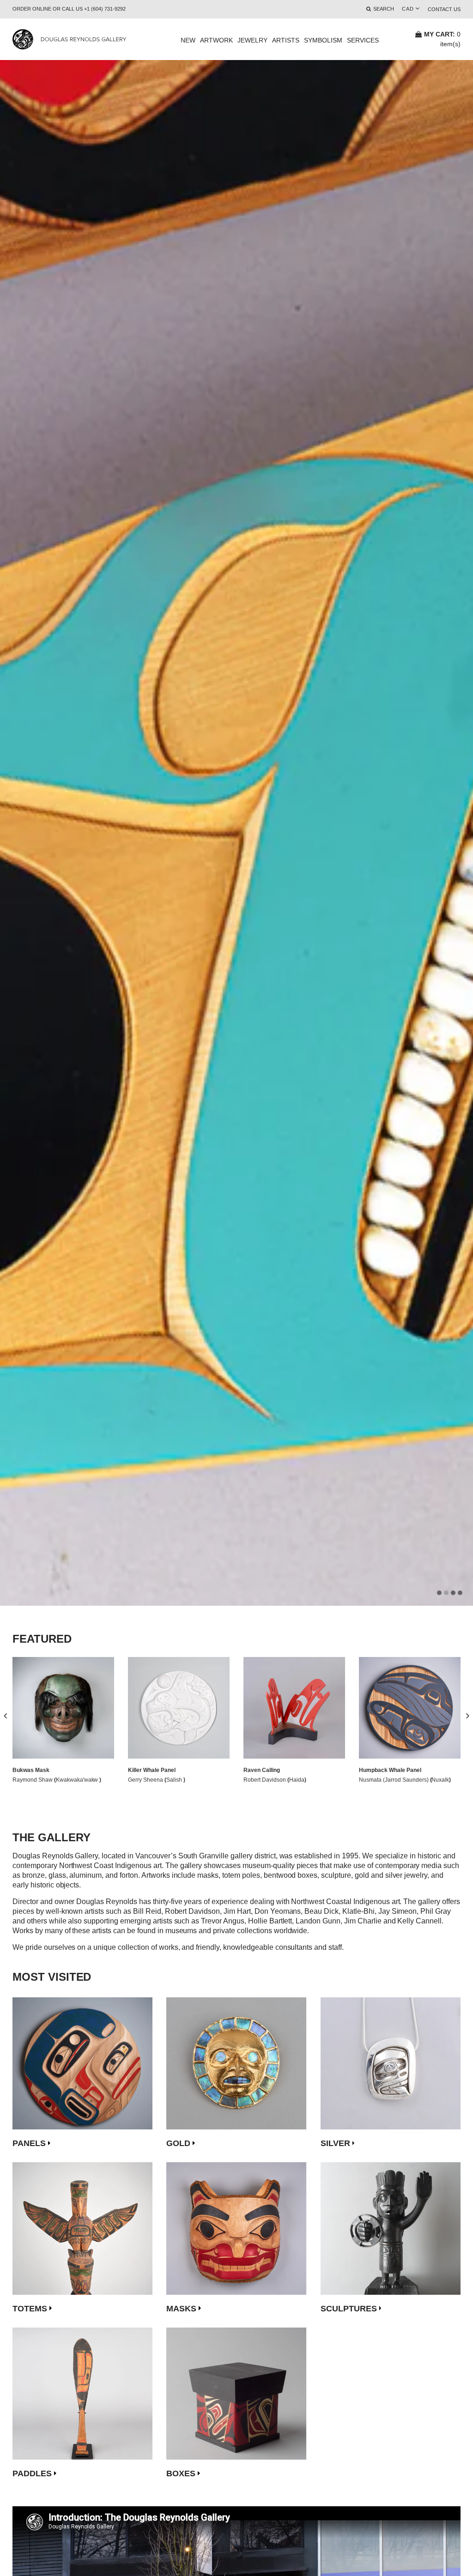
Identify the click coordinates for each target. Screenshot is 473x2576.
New (188, 40)
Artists (286, 40)
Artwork (216, 40)
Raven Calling (262, 1770)
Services (363, 40)
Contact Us (444, 9)
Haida (297, 1780)
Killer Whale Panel (152, 1770)
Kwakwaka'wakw (78, 1780)
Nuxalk (440, 1780)
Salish (175, 1780)
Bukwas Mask (31, 1770)
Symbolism (323, 40)
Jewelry (252, 40)
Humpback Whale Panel (390, 1770)
